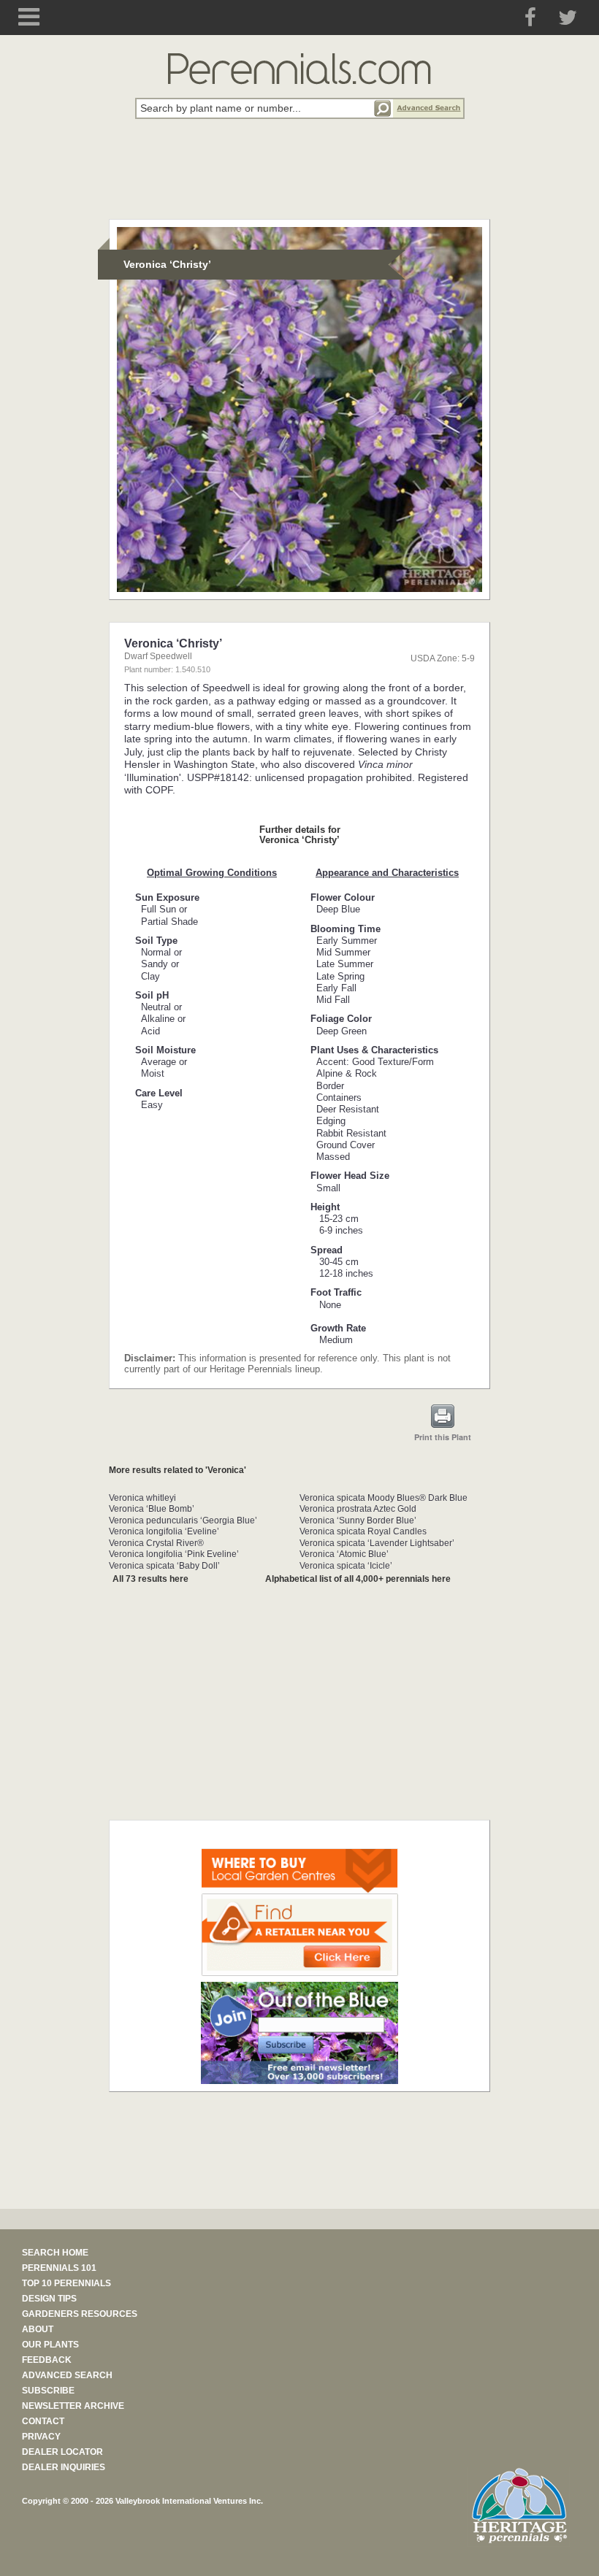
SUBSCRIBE (48, 2391)
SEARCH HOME (55, 2253)
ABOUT (38, 2329)
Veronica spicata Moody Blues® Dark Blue (384, 1498)
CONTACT (43, 2421)
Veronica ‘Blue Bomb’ (152, 1509)
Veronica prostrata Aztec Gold (358, 1509)
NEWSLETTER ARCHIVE (73, 2406)
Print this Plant (443, 1437)
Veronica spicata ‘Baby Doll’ (164, 1566)
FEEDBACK (47, 2360)
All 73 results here (150, 1579)
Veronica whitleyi (142, 1498)
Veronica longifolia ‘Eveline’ (164, 1531)
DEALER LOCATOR (62, 2452)
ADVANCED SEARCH (67, 2375)
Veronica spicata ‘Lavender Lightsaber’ (377, 1543)
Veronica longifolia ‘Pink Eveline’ (174, 1554)
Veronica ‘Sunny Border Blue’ (358, 1520)
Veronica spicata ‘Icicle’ (346, 1566)
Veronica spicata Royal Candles (363, 1531)
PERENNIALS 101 (59, 2268)
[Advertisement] (299, 177)
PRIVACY (41, 2437)
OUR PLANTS (50, 2345)
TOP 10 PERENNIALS (66, 2283)
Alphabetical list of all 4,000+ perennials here (358, 1579)
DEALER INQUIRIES (64, 2467)
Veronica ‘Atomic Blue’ (344, 1554)
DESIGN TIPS (49, 2299)
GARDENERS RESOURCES (80, 2314)
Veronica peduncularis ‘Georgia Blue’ (183, 1520)
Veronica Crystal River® (156, 1543)
